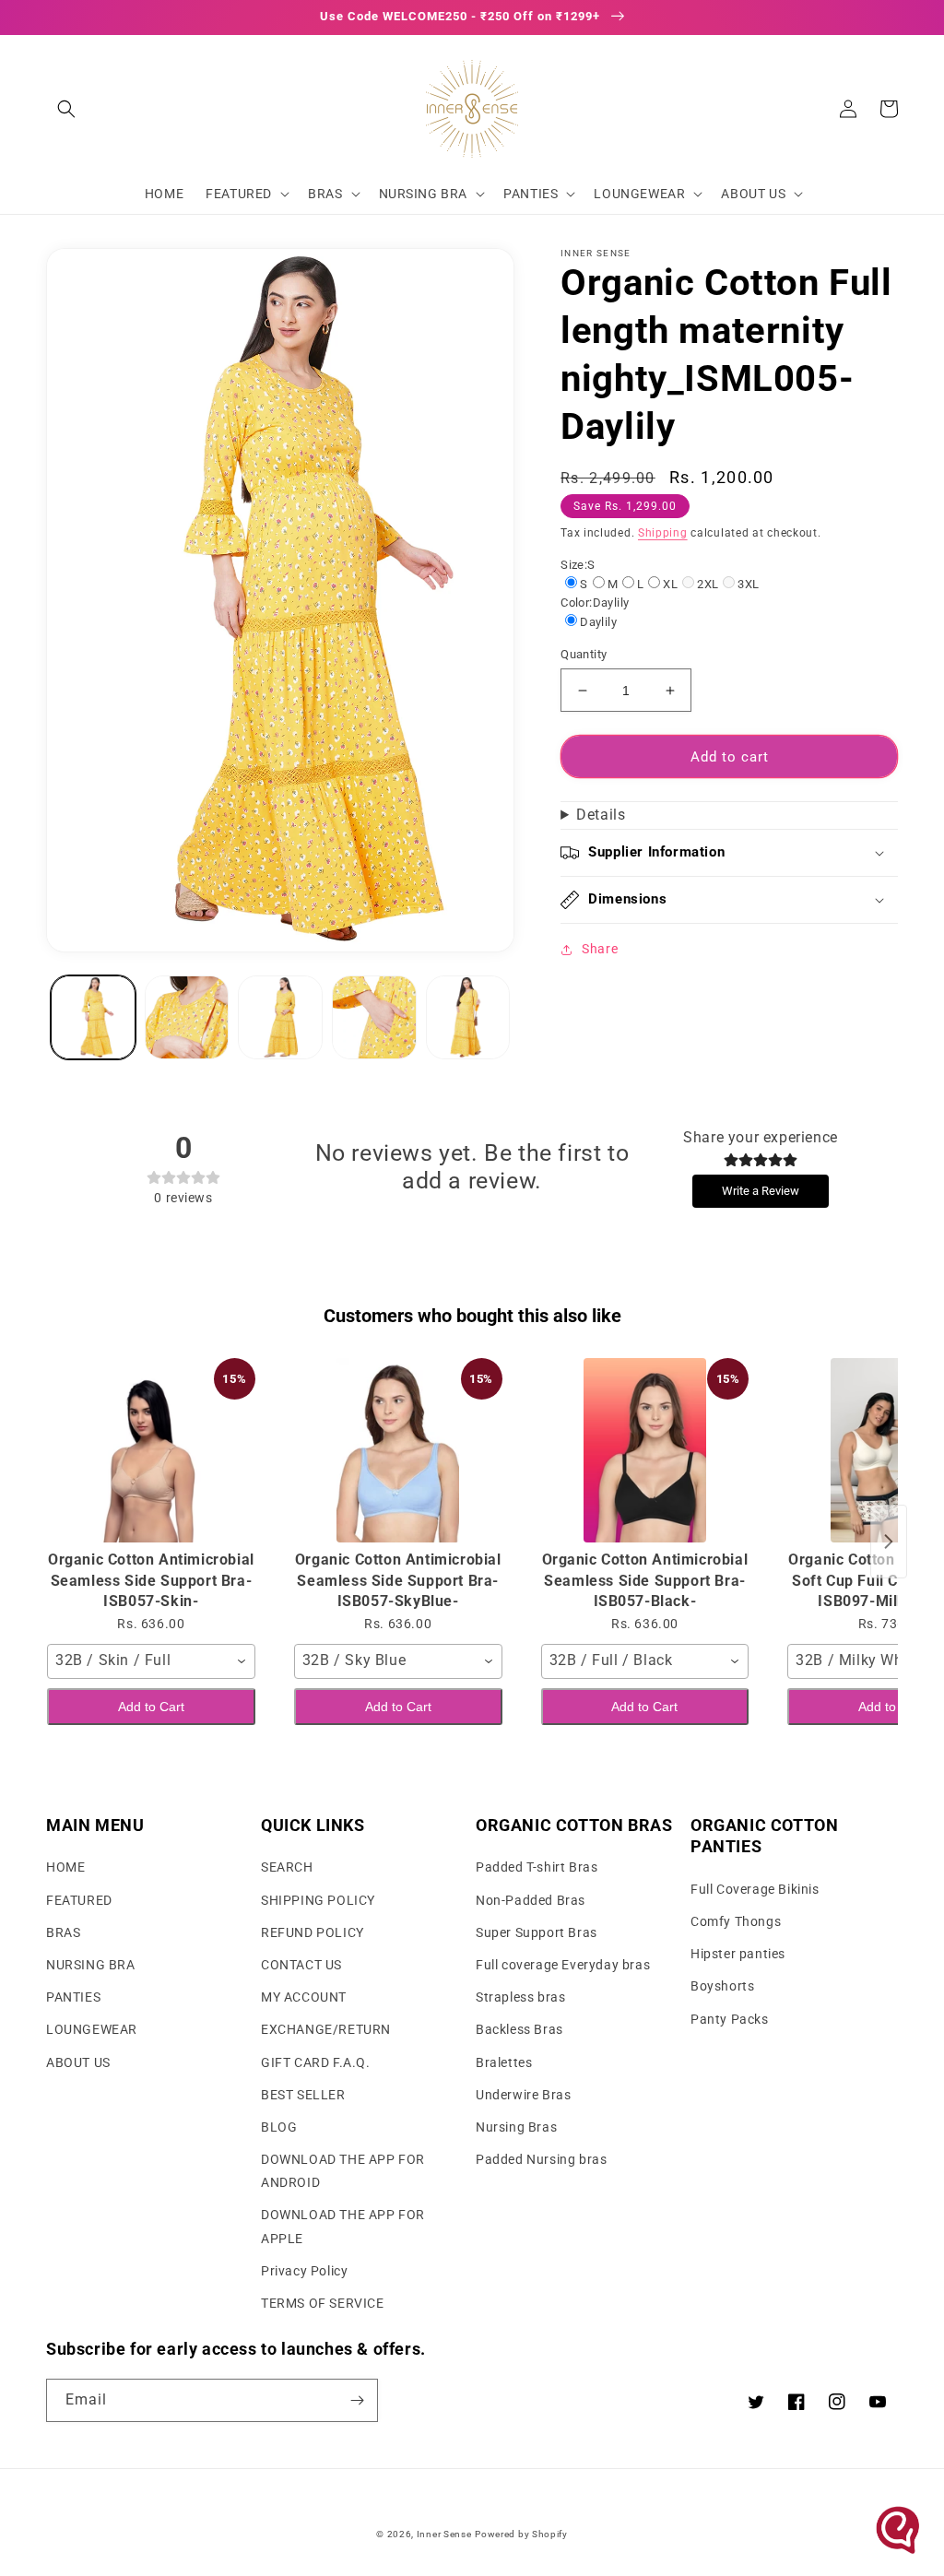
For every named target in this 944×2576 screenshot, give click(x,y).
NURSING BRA (91, 1965)
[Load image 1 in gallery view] (93, 1018)
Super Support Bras (537, 1932)
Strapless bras (520, 1997)
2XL (708, 584)
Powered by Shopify (521, 2534)
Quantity (584, 654)
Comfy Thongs (736, 1921)
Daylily (598, 622)
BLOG (279, 2127)
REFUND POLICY (313, 1932)
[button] (66, 109)
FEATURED (79, 1900)
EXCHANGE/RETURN (326, 2029)
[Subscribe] (357, 2400)
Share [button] (600, 949)
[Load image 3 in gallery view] (280, 1018)
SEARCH (287, 1867)
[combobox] (151, 1661)
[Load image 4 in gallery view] (374, 1018)
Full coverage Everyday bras (563, 1965)
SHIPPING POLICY (318, 1900)
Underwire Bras (523, 2095)
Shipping (663, 533)
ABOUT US (78, 2062)
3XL (748, 584)
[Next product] (889, 1542)
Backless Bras (519, 2029)
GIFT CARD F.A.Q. (316, 2062)
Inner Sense (444, 2534)
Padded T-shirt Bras (537, 1867)
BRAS (63, 1932)
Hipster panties (738, 1954)
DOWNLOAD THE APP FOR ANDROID (343, 2171)
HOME (65, 1867)
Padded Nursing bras (541, 2159)
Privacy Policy (304, 2271)
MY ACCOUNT (304, 1997)
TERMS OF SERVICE (323, 2303)
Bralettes (504, 2062)
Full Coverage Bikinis (755, 1889)
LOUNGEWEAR (92, 2029)
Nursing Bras (516, 2127)
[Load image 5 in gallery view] (468, 1018)
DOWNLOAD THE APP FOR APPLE (343, 2226)
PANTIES (73, 1997)
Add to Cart (151, 1707)
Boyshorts (722, 1986)
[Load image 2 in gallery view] (187, 1018)
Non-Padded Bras (531, 1900)
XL (670, 584)
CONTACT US (301, 1965)
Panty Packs (730, 2019)
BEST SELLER (303, 2095)
